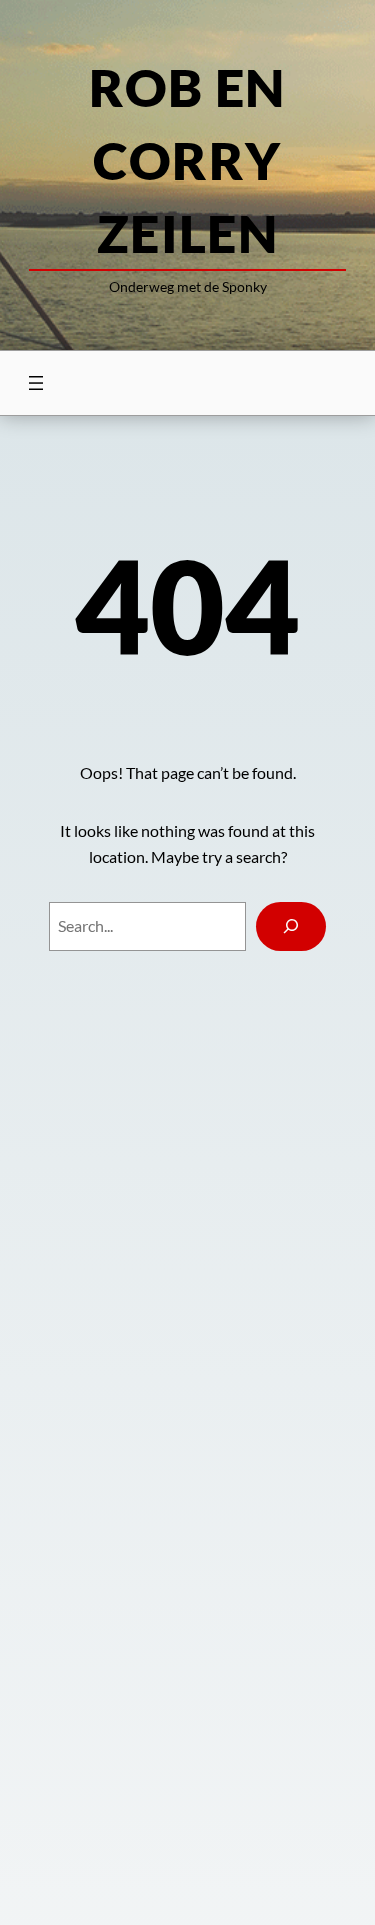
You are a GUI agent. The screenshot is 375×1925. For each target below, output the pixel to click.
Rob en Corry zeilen (187, 160)
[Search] (291, 926)
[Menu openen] (36, 383)
